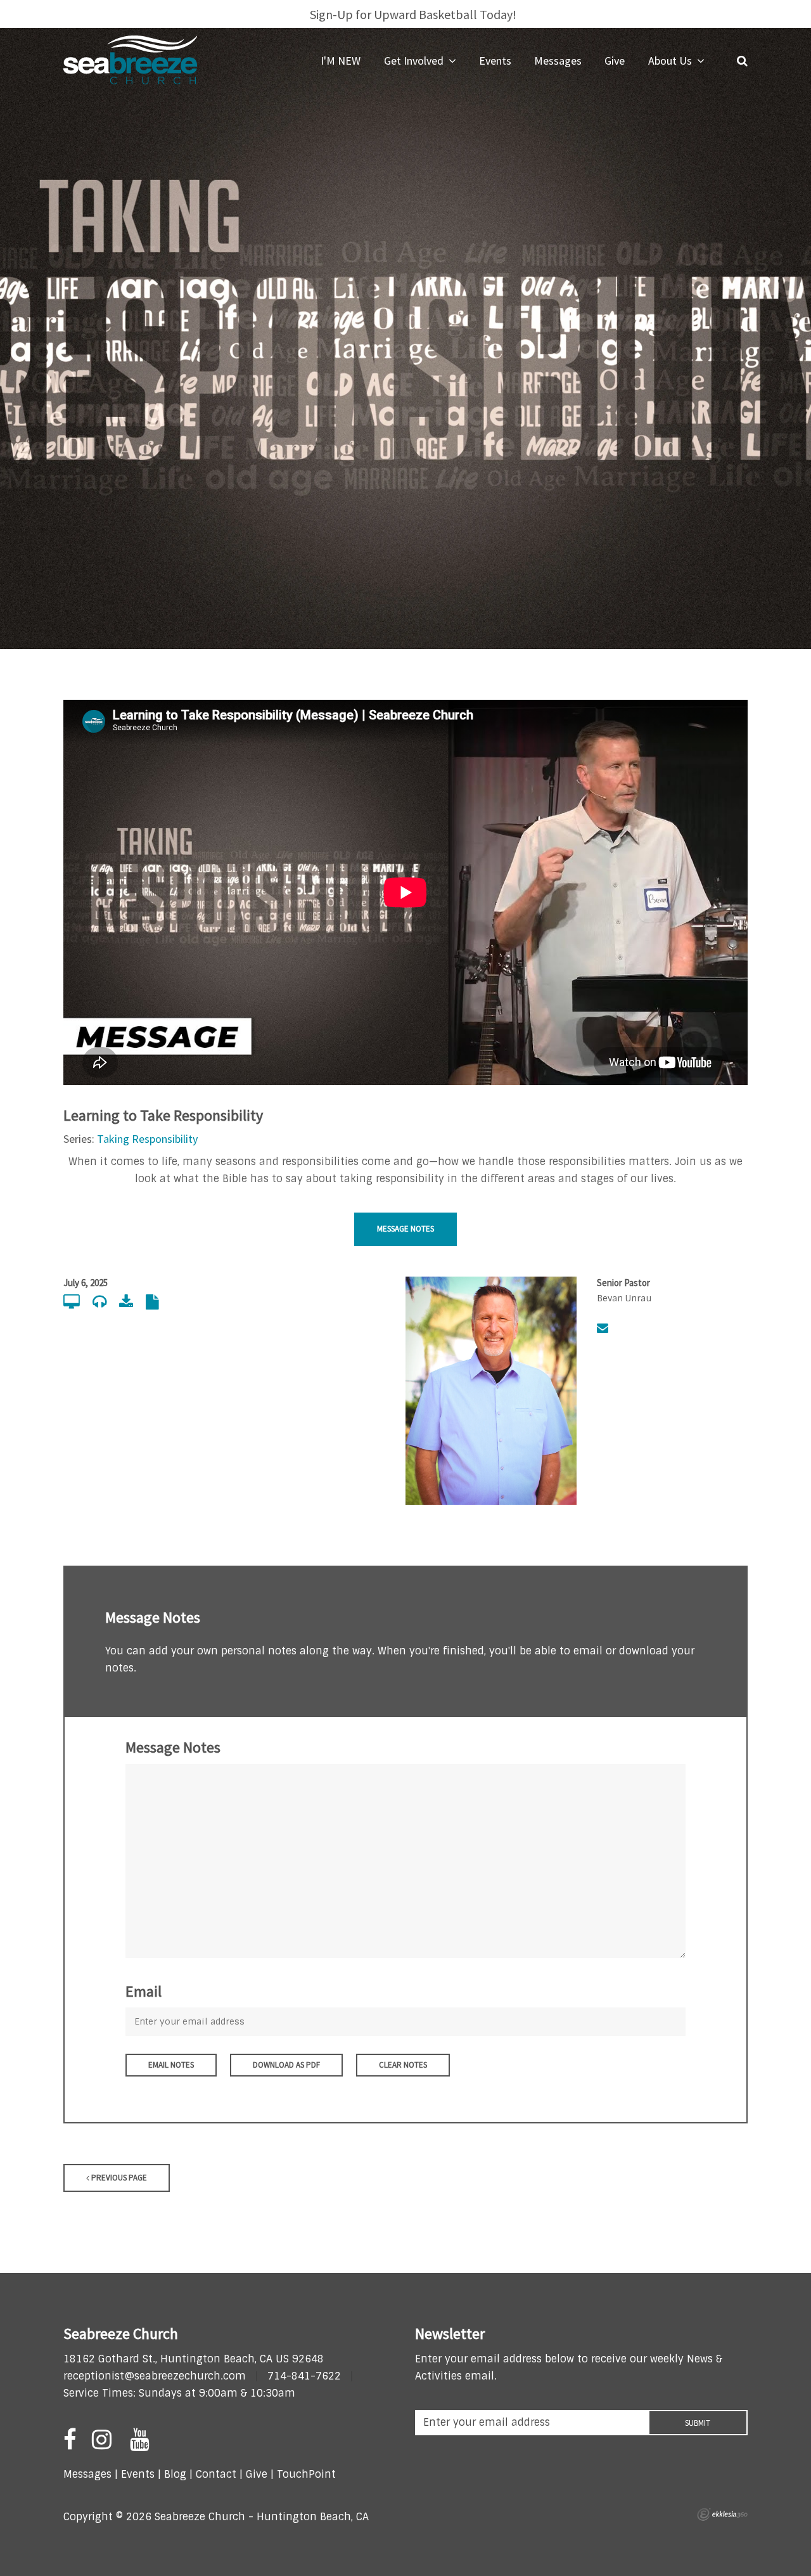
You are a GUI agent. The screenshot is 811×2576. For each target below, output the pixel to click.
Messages (87, 2474)
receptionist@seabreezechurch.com (155, 2376)
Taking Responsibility (147, 1139)
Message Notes (405, 1229)
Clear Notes (403, 2065)
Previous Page (118, 2178)
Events (138, 2474)
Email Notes (171, 2065)
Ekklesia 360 (722, 2515)
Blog (175, 2474)
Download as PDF (286, 2065)
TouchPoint (306, 2474)
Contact (214, 2474)
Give (257, 2474)
